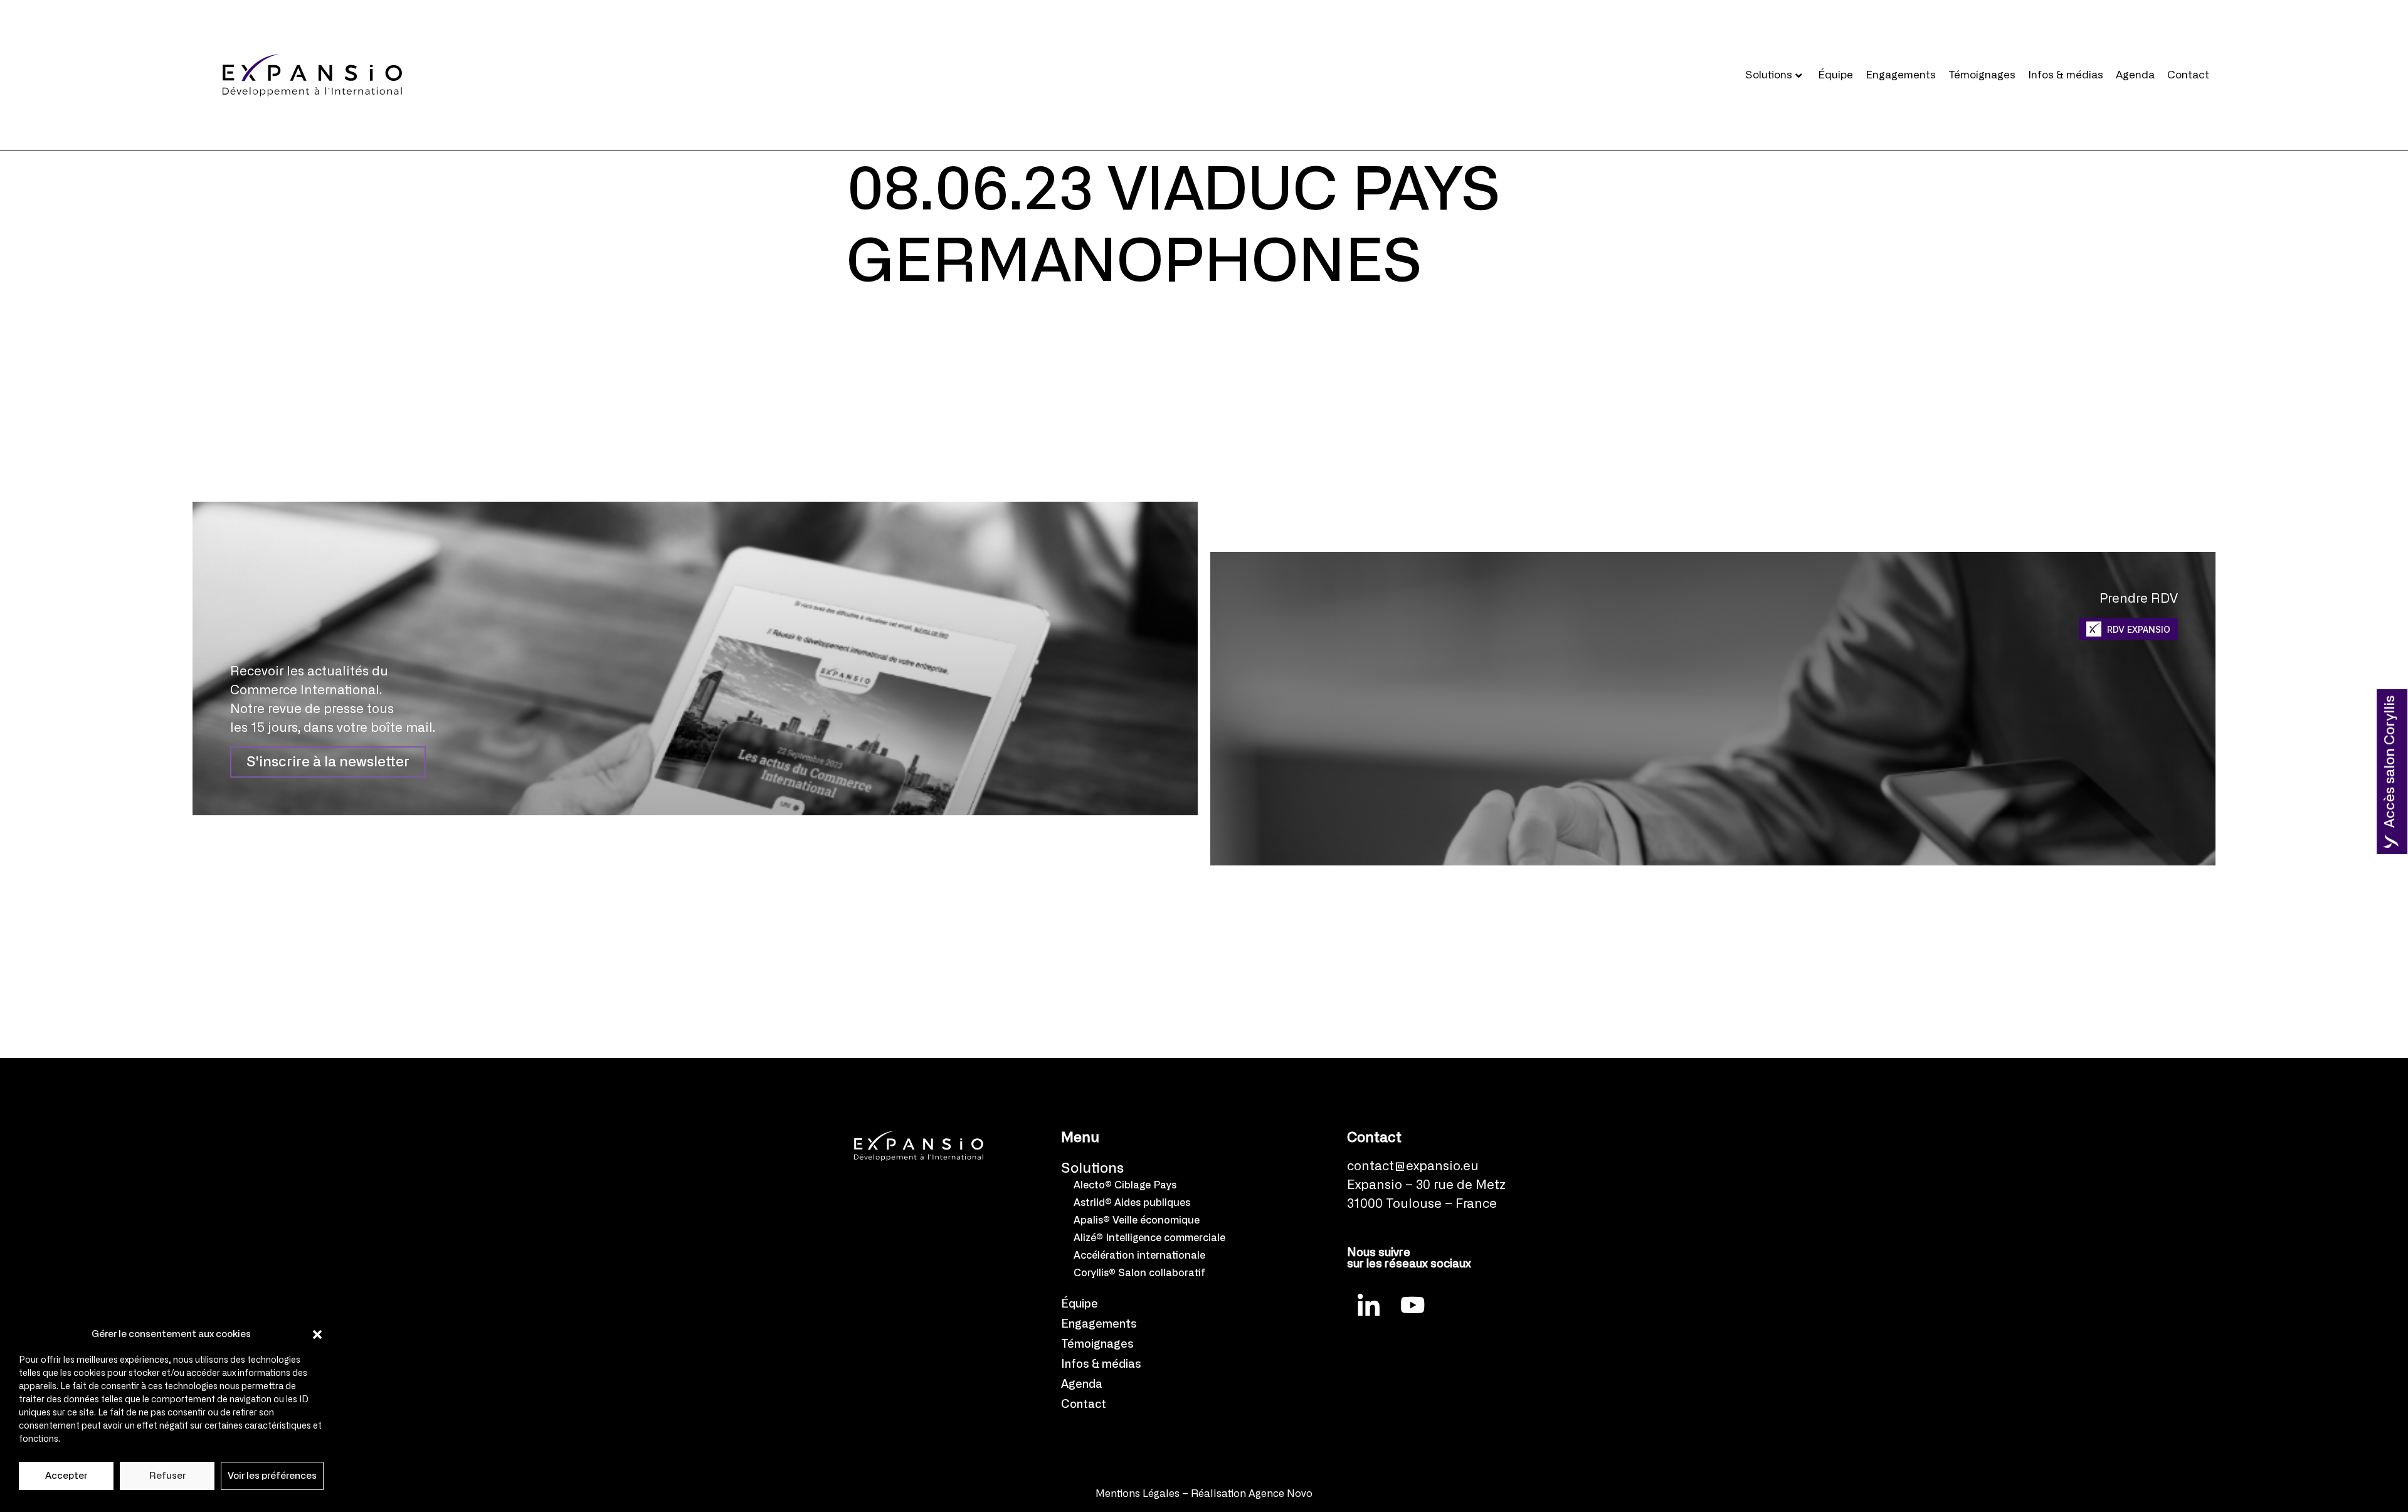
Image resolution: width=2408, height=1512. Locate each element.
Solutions (1769, 75)
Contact (2188, 75)
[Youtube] (1413, 1304)
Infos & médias (2066, 75)
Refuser (167, 1476)
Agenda (2135, 75)
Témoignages (1982, 75)
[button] (317, 1335)
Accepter (66, 1476)
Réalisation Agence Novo (1252, 1494)
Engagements (1901, 75)
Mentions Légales (1138, 1494)
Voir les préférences (272, 1476)
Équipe (1835, 75)
